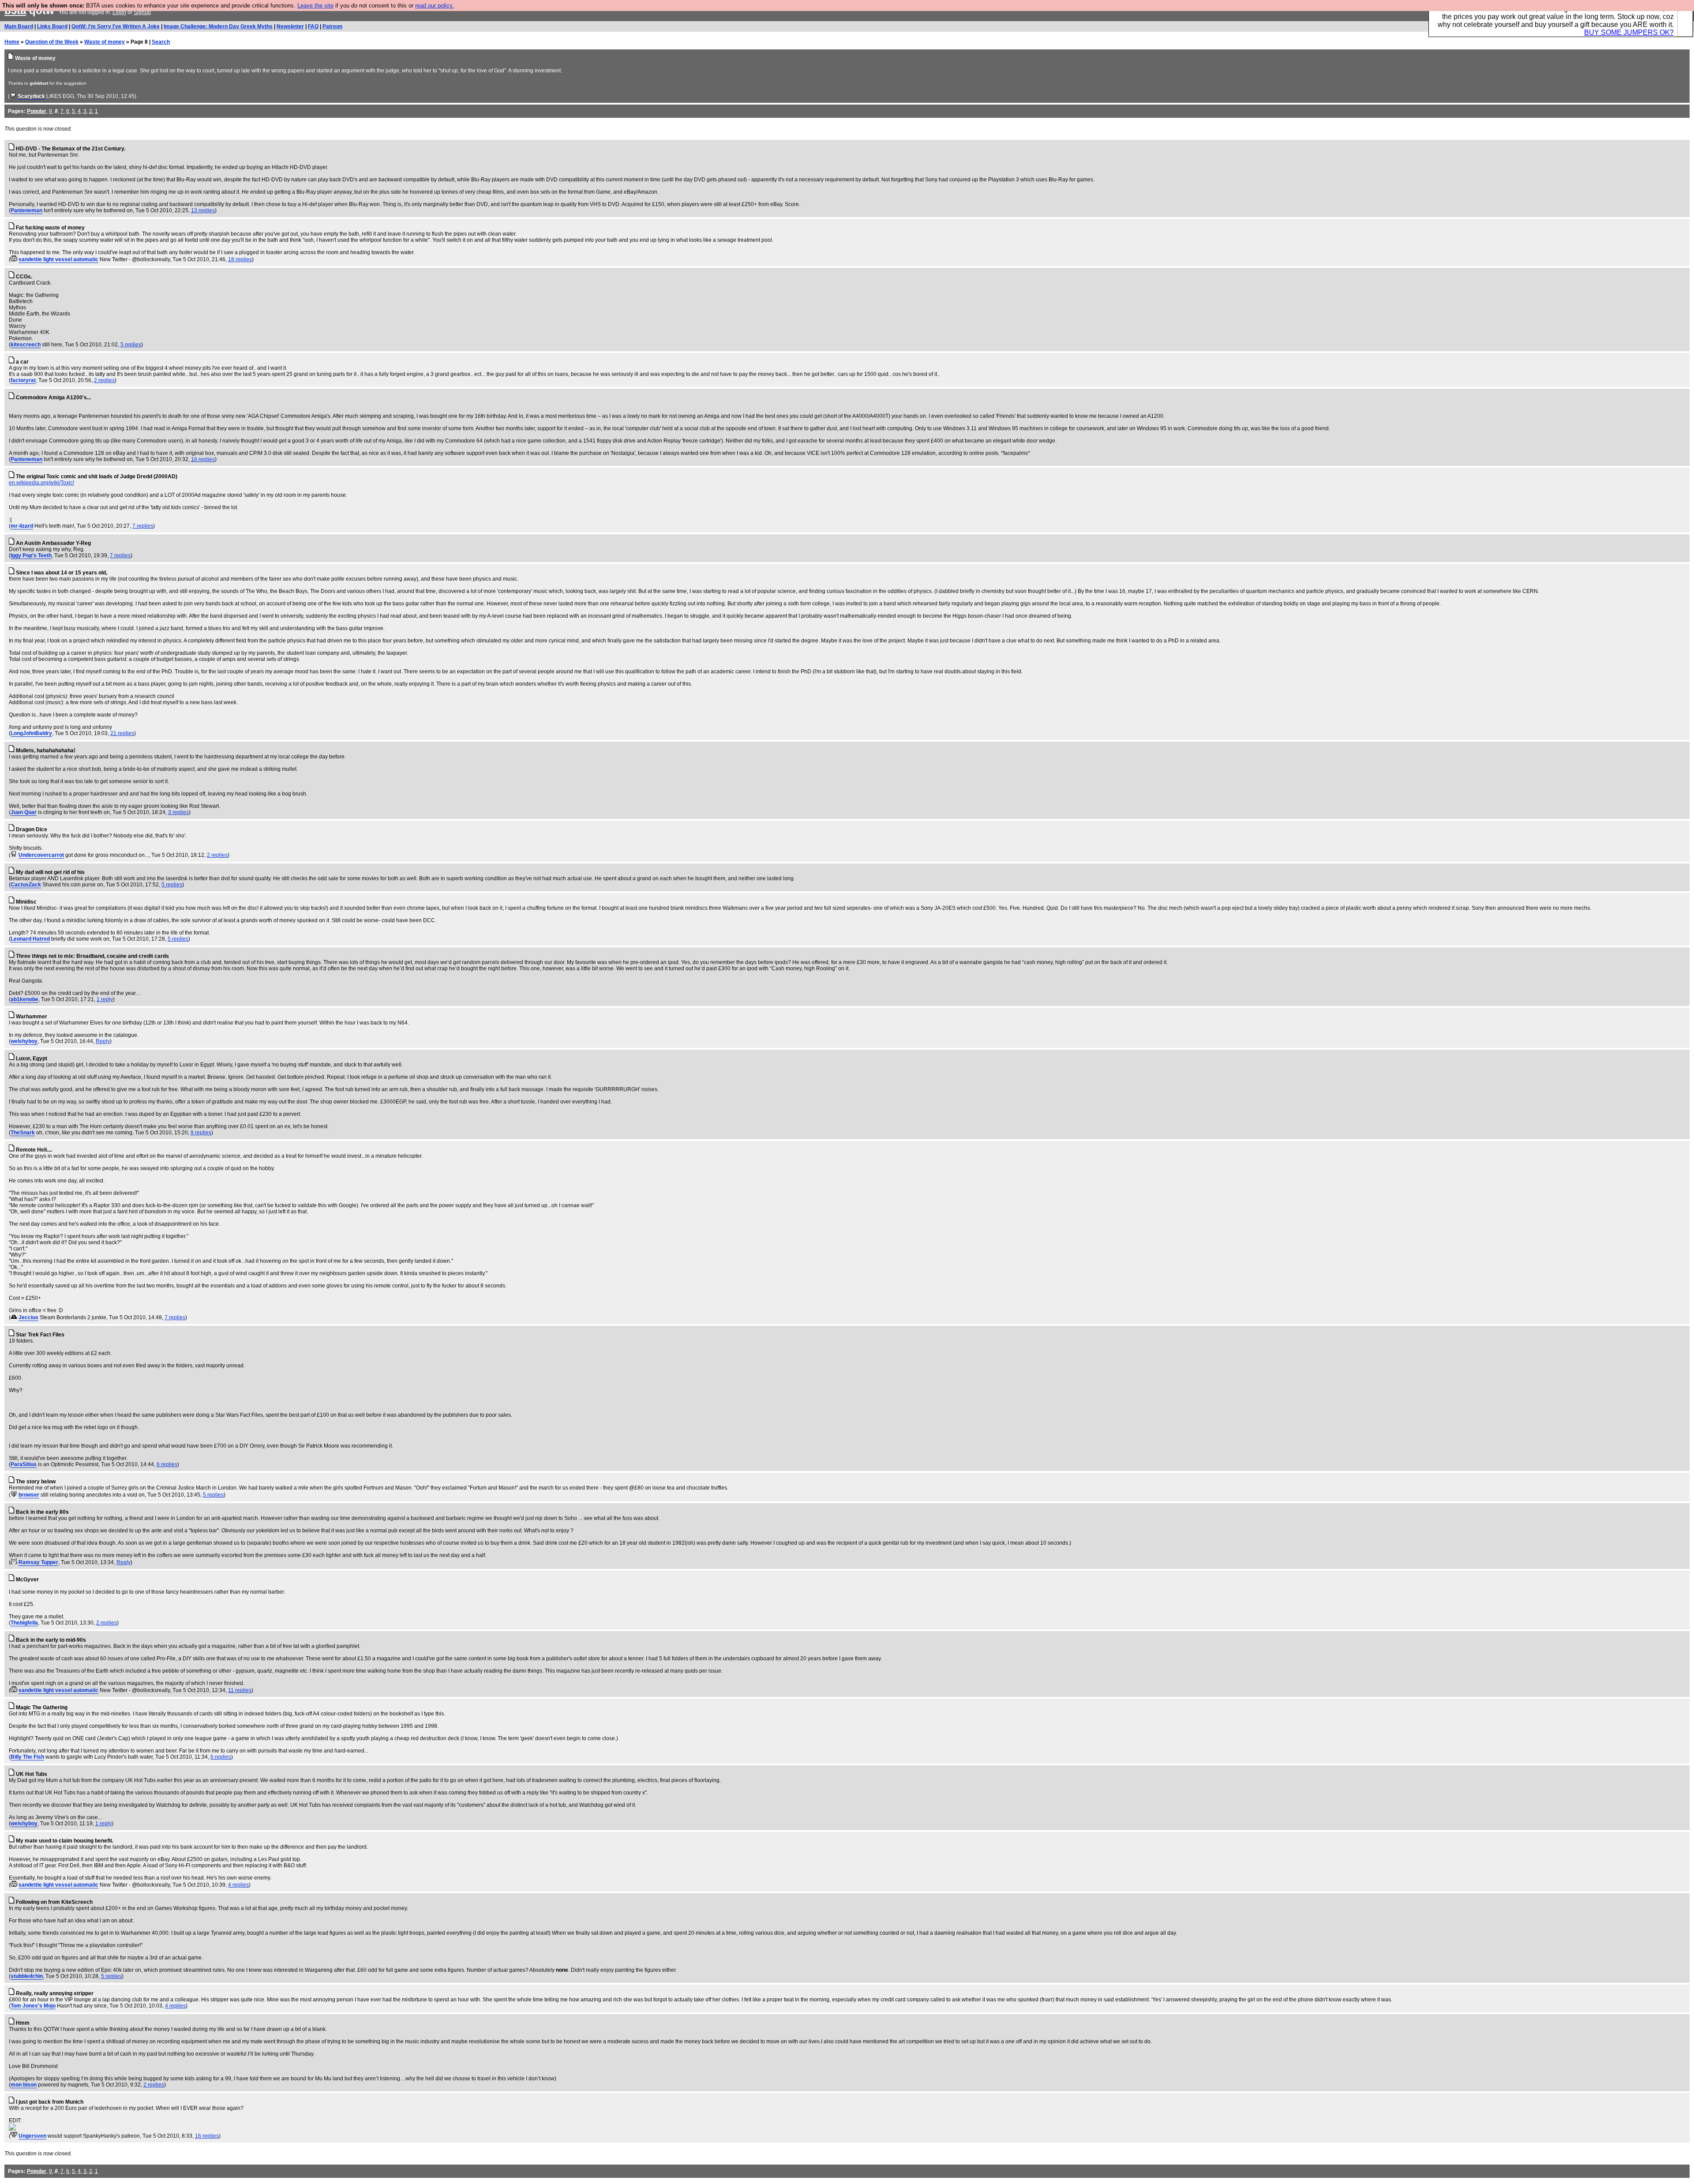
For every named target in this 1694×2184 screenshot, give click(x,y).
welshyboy (24, 1041)
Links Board (52, 26)
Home (12, 42)
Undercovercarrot (41, 855)
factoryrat (23, 380)
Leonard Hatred (30, 939)
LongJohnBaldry (31, 733)
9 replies (201, 1133)
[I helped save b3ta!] (13, 96)
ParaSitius (24, 1464)
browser (29, 1495)
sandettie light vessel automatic (58, 259)
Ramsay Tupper (38, 1562)
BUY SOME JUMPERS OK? (1629, 32)
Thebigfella (24, 1623)
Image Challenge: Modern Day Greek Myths (218, 26)
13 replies (203, 210)
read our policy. (435, 6)
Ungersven (32, 2136)
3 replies (178, 812)
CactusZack (26, 885)
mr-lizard (22, 526)
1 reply (105, 999)
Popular (37, 111)
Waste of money (105, 42)
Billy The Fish (27, 1757)
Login (119, 12)
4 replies (238, 1885)
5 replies (131, 345)
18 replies (240, 259)
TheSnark (23, 1133)
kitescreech (26, 345)
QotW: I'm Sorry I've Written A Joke (116, 26)
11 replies (240, 1690)
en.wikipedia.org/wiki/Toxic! (41, 483)
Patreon (332, 26)
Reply (103, 1041)
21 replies (122, 733)
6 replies (167, 1464)
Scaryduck (31, 96)
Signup (142, 12)
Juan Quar (24, 812)
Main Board (19, 26)
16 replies (203, 459)
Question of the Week (52, 42)
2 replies (104, 380)
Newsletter (290, 26)
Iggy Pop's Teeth (31, 555)
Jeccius (28, 1317)
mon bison (24, 2085)
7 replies (143, 526)
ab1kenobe (24, 999)
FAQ (313, 26)
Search (161, 42)
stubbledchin (27, 1976)
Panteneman (26, 210)
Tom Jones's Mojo (33, 2006)
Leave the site (315, 6)
